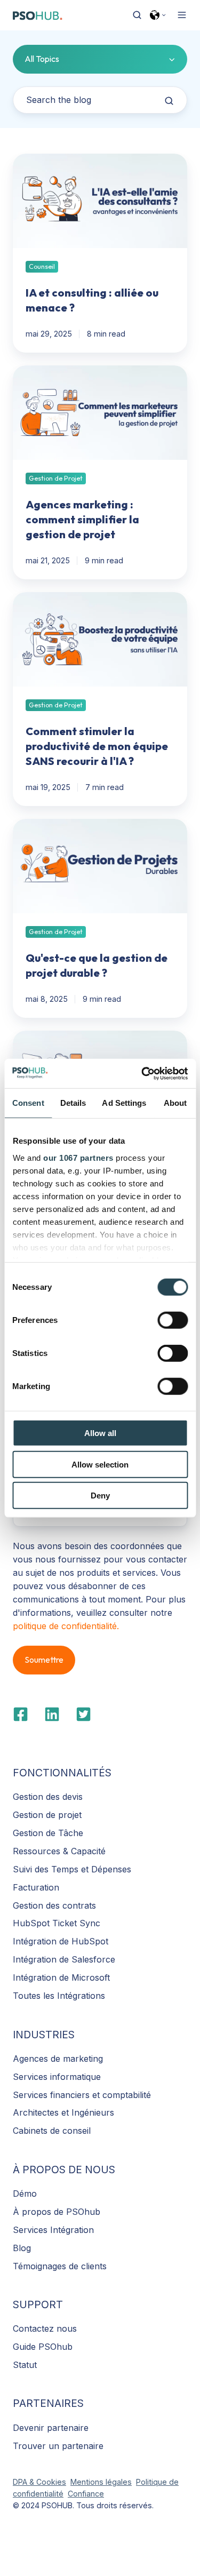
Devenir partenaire (51, 2428)
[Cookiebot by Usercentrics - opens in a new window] (142, 1073)
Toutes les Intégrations (59, 1996)
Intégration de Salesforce (64, 1959)
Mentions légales (101, 2482)
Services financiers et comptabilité (82, 2095)
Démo (25, 2194)
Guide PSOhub (43, 2347)
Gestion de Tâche (48, 1833)
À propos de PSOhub (57, 2212)
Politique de (157, 2482)
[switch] (173, 1320)
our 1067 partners (78, 1157)
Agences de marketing (58, 2059)
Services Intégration (53, 2230)
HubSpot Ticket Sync (57, 1923)
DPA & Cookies (39, 2482)
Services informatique (57, 2077)
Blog (22, 2248)
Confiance (86, 2494)
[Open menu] (182, 15)
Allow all (100, 1433)
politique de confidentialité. (66, 1626)
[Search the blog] (169, 101)
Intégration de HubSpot (61, 1941)
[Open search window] (137, 15)
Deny (100, 1496)
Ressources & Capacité (59, 1851)
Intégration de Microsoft (61, 1977)
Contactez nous (45, 2328)
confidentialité (38, 2494)
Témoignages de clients (60, 2266)
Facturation (36, 1887)
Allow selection (100, 1464)
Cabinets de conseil (52, 2131)
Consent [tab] (28, 1103)
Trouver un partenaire (58, 2446)
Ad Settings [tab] (124, 1103)
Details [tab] (73, 1103)
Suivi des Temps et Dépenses (72, 1869)
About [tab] (175, 1103)
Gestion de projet (47, 1815)
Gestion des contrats (54, 1905)
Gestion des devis (48, 1797)
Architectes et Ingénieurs (63, 2112)
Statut (25, 2365)
